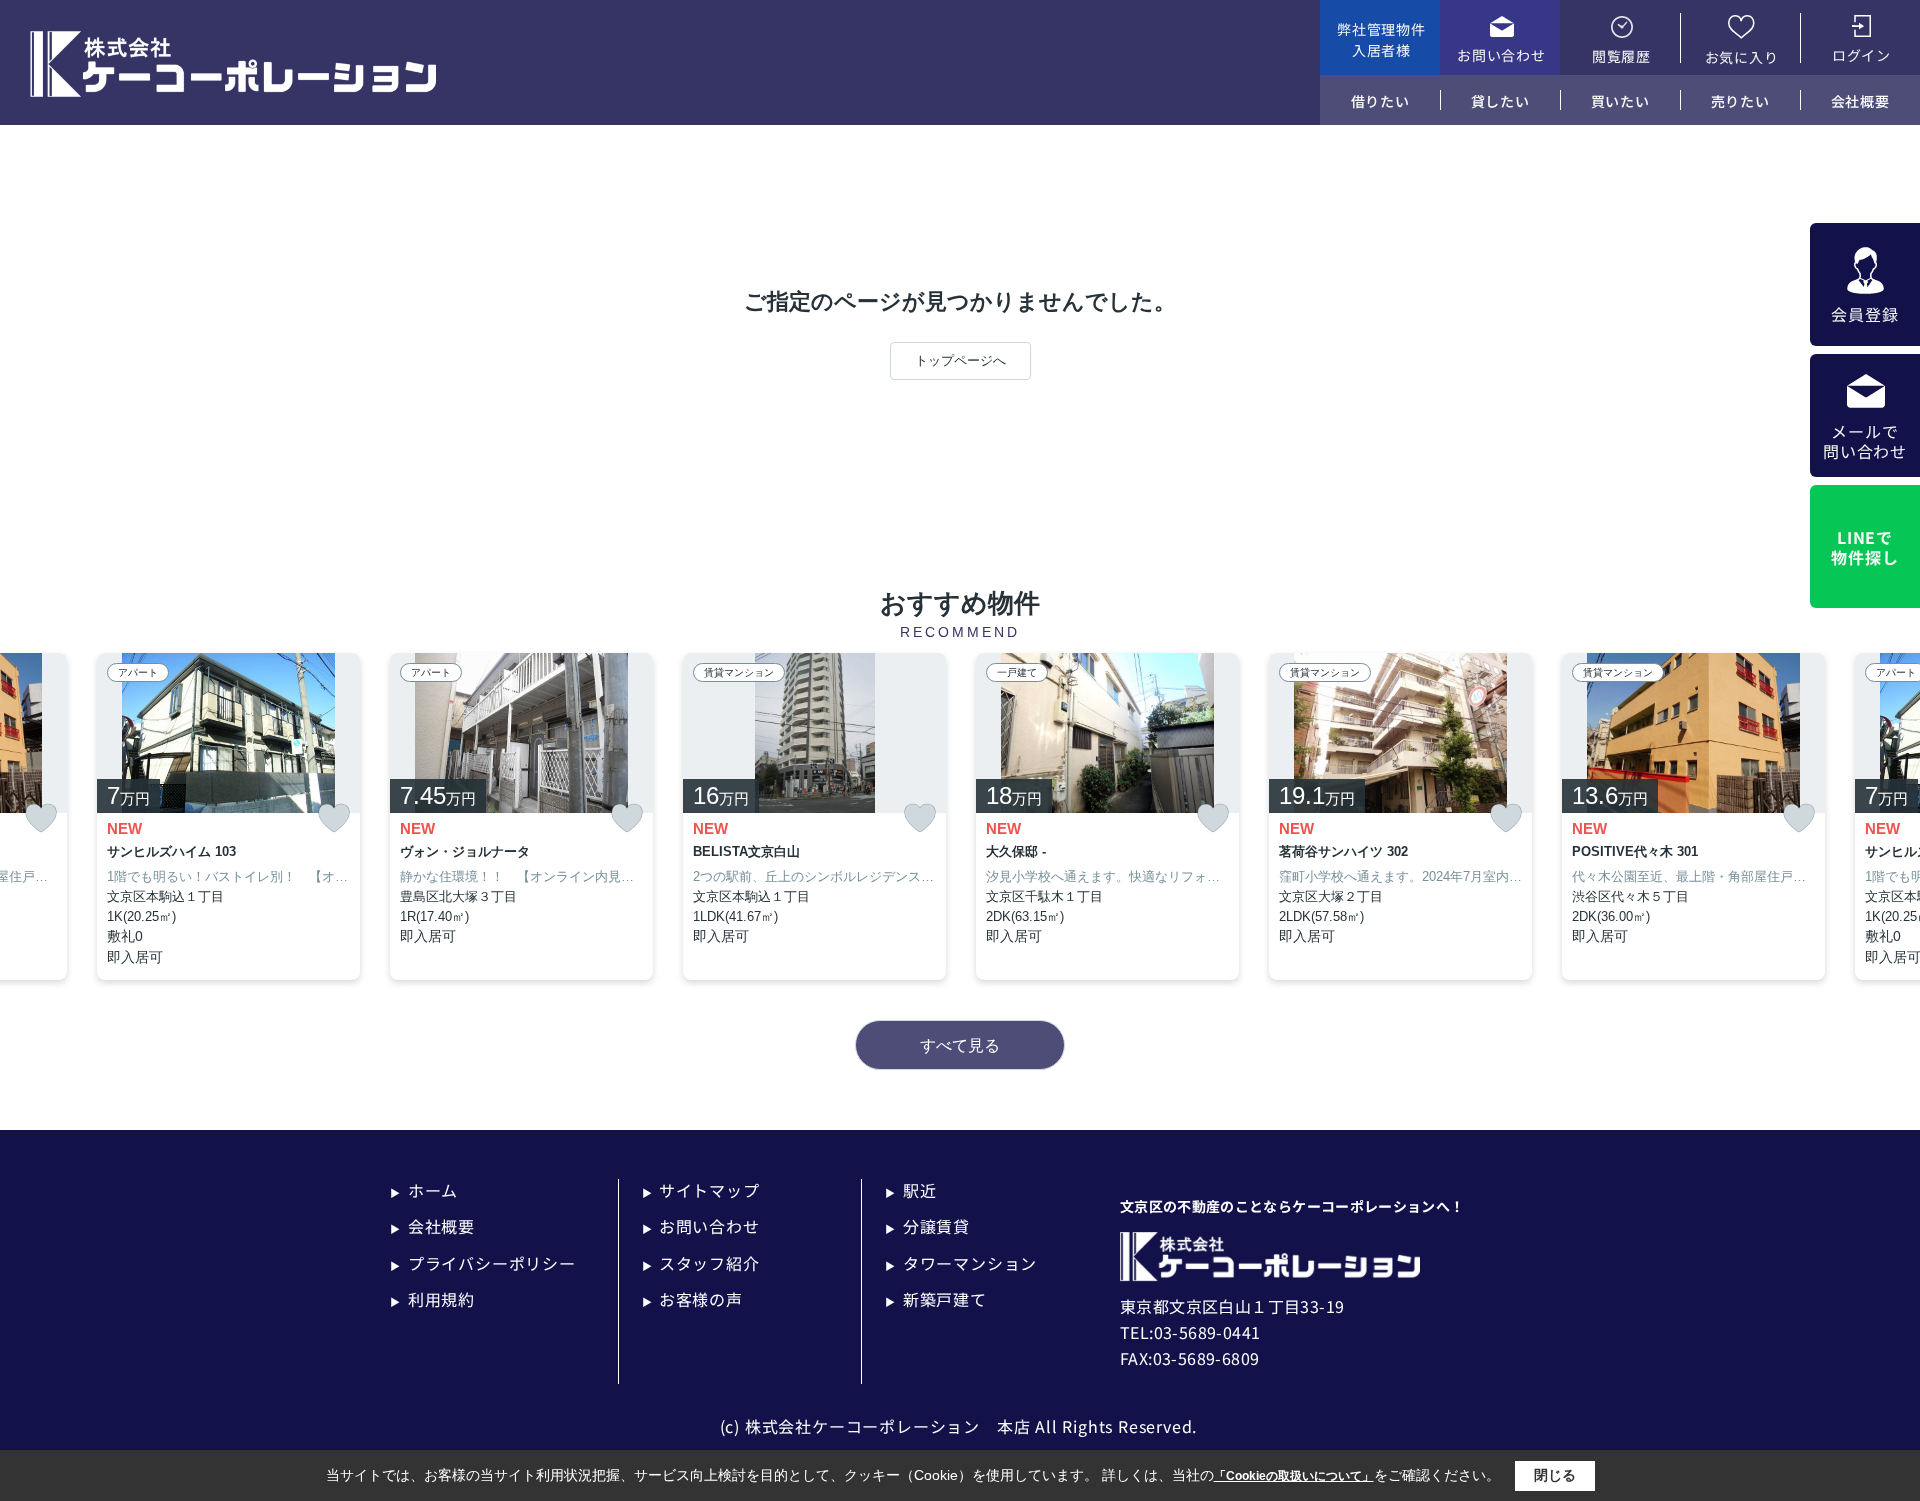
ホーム (424, 1190)
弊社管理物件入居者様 (1381, 39)
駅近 (910, 1190)
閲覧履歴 (1621, 56)
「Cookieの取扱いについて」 (1294, 1476)
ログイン (1861, 55)
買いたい (1620, 101)
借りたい (1380, 101)
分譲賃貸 (927, 1226)
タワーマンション (961, 1263)
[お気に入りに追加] (41, 818)
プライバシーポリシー (483, 1263)
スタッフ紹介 (701, 1263)
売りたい (1740, 101)
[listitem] (521, 817)
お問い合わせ (1501, 55)
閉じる (1555, 1475)
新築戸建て (936, 1299)
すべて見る (960, 1045)
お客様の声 (692, 1299)
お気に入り (1742, 57)
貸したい (1500, 101)
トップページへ (960, 360)
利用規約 (432, 1299)
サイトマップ (701, 1190)
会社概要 (1860, 101)
